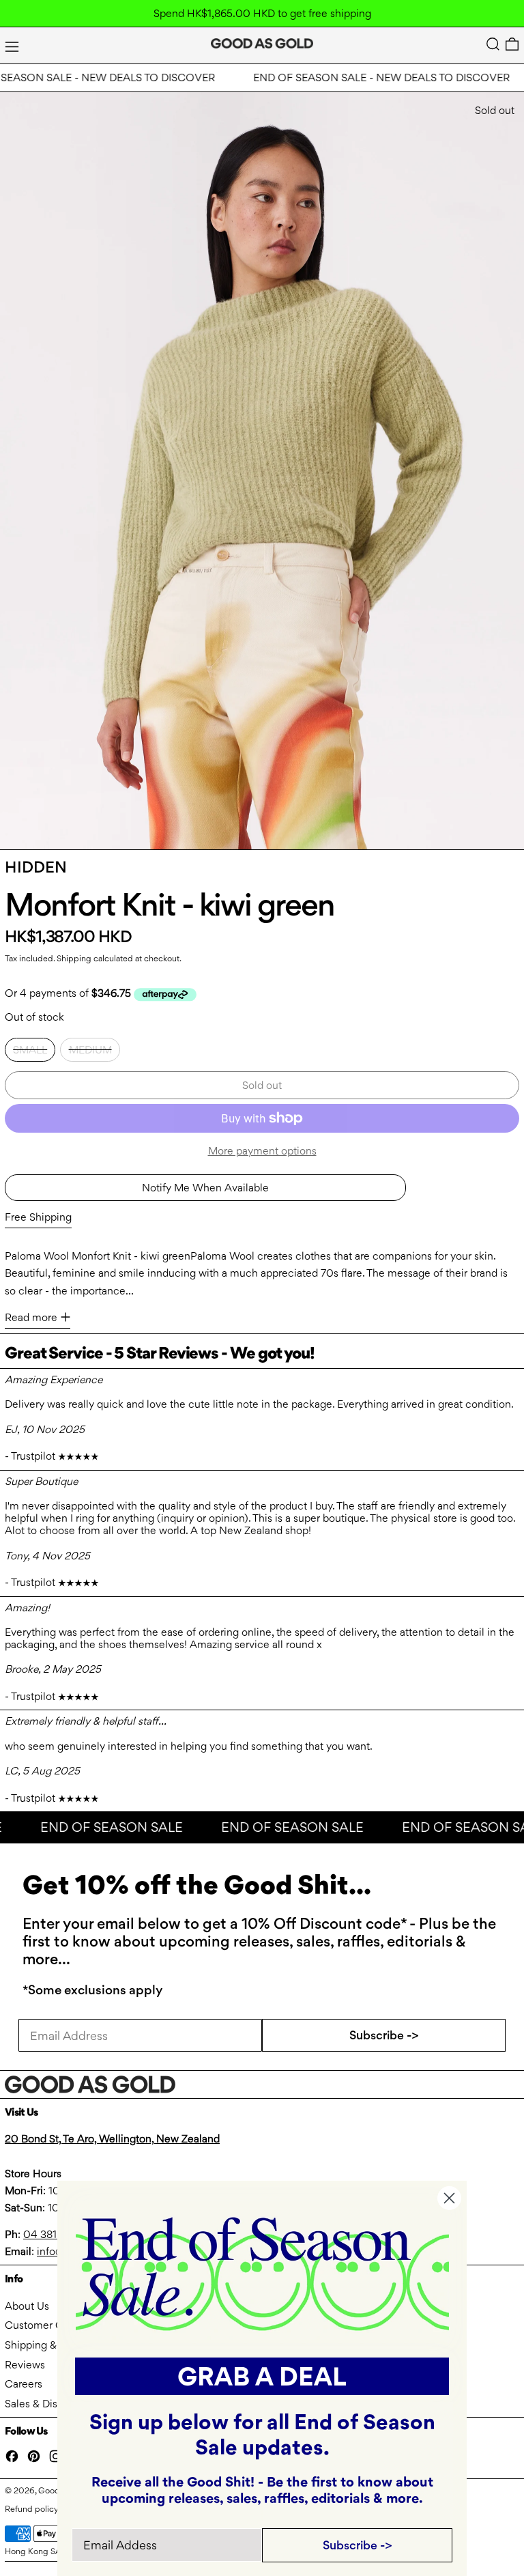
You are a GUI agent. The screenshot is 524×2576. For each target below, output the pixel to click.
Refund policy (32, 2509)
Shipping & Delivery (52, 2345)
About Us (27, 2306)
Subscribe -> (384, 2035)
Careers (24, 2384)
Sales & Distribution (51, 2404)
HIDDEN (36, 867)
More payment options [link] (262, 1151)
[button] (493, 44)
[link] (262, 2273)
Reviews (25, 2365)
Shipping (74, 958)
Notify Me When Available (205, 1188)
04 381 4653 (54, 2234)
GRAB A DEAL (262, 2376)
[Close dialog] (449, 2198)
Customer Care (42, 2325)
